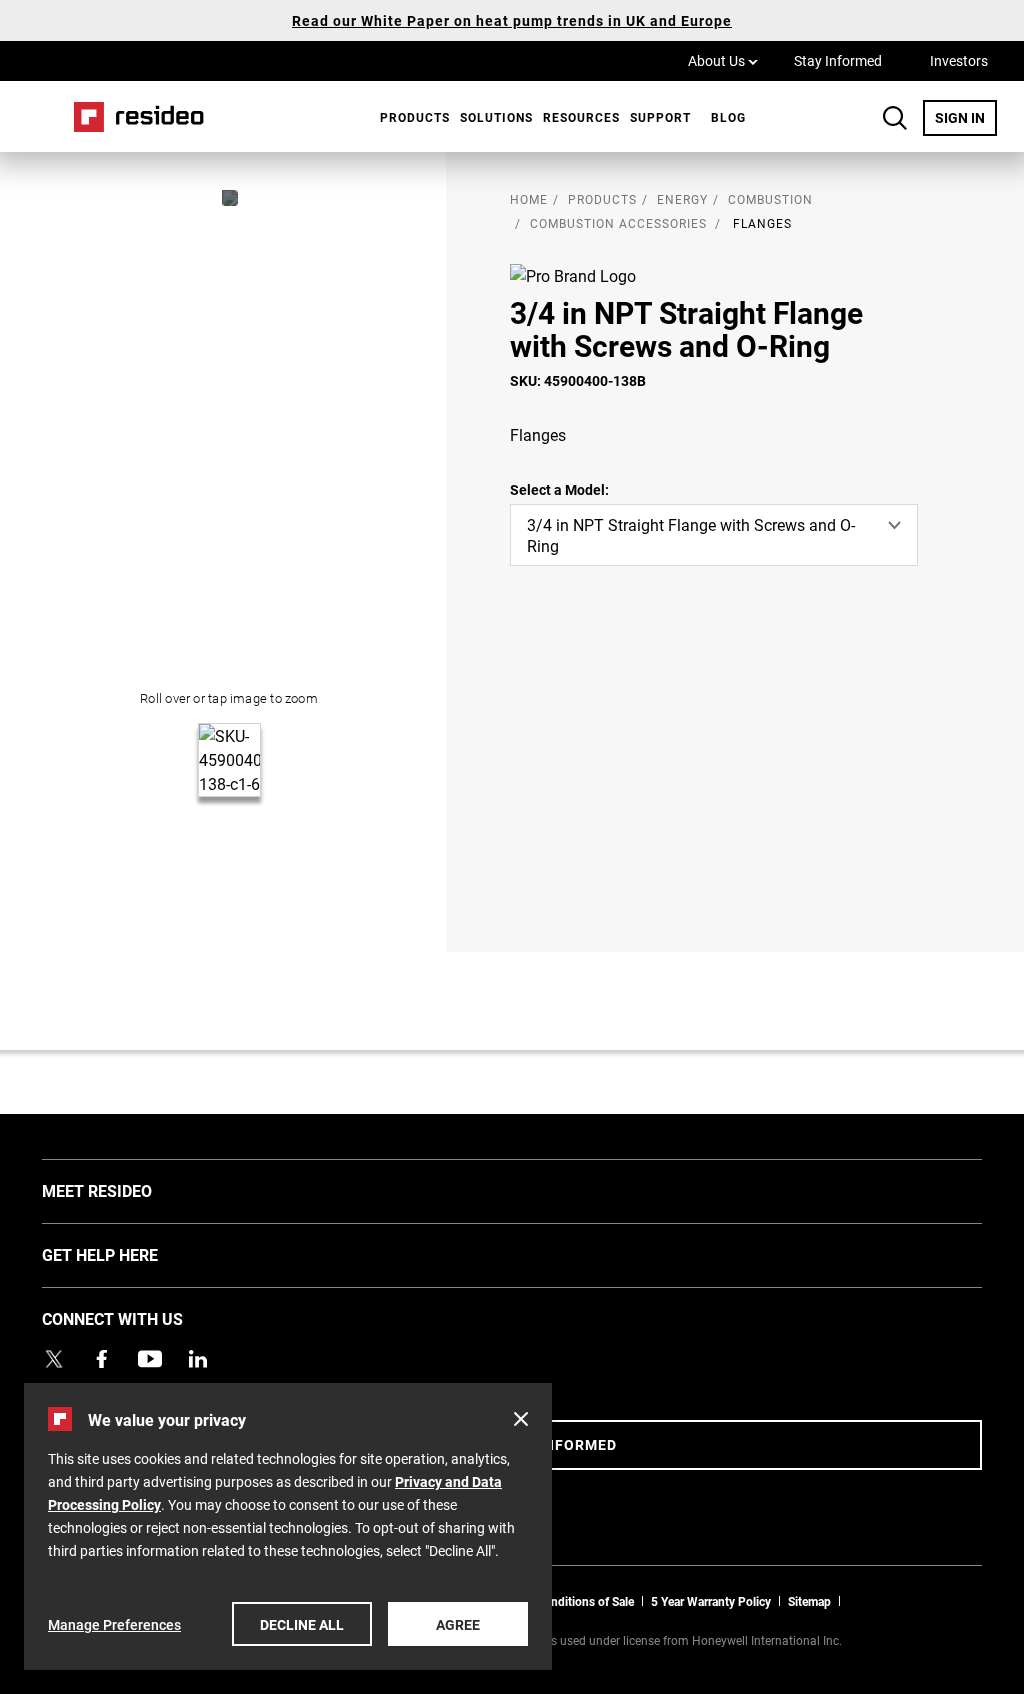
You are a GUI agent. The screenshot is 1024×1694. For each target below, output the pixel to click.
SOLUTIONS (496, 117)
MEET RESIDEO (127, 1190)
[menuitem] (410, 117)
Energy (682, 199)
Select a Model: (559, 489)
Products (415, 117)
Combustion (770, 199)
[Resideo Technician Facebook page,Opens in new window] (102, 1359)
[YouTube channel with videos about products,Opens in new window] (150, 1359)
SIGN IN (966, 117)
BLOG (728, 117)
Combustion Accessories (618, 223)
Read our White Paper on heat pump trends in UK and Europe (512, 20)
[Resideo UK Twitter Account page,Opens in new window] (54, 1359)
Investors (959, 60)
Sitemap (809, 1601)
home (529, 199)
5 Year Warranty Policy (711, 1601)
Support (660, 117)
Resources (581, 117)
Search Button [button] (895, 118)
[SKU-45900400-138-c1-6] (230, 198)
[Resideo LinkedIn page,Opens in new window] (198, 1359)
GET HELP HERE (130, 1254)
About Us (723, 60)
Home (132, 116)
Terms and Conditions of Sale (555, 1601)
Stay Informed (838, 60)
